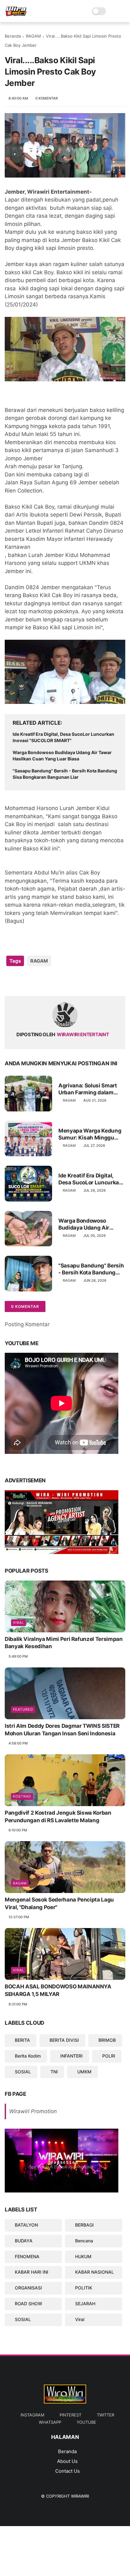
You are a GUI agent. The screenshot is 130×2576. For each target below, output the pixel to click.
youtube (86, 2422)
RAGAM (33, 36)
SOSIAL (23, 2072)
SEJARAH (85, 2304)
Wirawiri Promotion (33, 2111)
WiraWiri (80, 2496)
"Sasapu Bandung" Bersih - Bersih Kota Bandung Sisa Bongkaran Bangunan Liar (65, 774)
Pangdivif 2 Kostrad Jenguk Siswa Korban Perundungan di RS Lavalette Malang (58, 1817)
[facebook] (10, 981)
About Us (67, 2461)
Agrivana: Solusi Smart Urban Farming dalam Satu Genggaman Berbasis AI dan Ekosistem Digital (88, 1089)
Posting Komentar (27, 1324)
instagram (32, 2415)
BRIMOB (107, 2040)
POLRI (109, 2056)
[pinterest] (48, 981)
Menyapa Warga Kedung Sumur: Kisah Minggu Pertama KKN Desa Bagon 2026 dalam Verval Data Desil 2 (91, 1134)
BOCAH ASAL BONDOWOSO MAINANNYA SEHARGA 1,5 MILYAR (58, 1990)
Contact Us (68, 2471)
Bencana (84, 2241)
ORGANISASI (28, 2288)
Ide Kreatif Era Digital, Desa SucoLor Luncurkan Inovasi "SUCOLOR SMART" (63, 737)
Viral (18, 1623)
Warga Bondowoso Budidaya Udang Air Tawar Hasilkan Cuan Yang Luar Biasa (62, 756)
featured (23, 1709)
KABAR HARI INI (32, 2272)
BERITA (22, 2040)
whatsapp (50, 2422)
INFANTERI (71, 2056)
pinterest (71, 2415)
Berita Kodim (28, 2056)
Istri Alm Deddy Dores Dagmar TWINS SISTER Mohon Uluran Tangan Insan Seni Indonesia (62, 1730)
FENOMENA (27, 2256)
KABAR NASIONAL (95, 2272)
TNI (54, 2072)
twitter (106, 2415)
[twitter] (23, 981)
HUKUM (83, 2256)
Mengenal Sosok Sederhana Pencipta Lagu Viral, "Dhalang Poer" (59, 1903)
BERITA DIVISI (64, 2040)
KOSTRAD (22, 1796)
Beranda (13, 36)
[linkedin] (61, 981)
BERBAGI (84, 2225)
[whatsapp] (35, 981)
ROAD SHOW (29, 2304)
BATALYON (26, 2225)
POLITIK (84, 2288)
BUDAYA (24, 2241)
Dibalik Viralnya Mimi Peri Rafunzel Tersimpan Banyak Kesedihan (64, 1643)
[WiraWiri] (16, 15)
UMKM (84, 2072)
